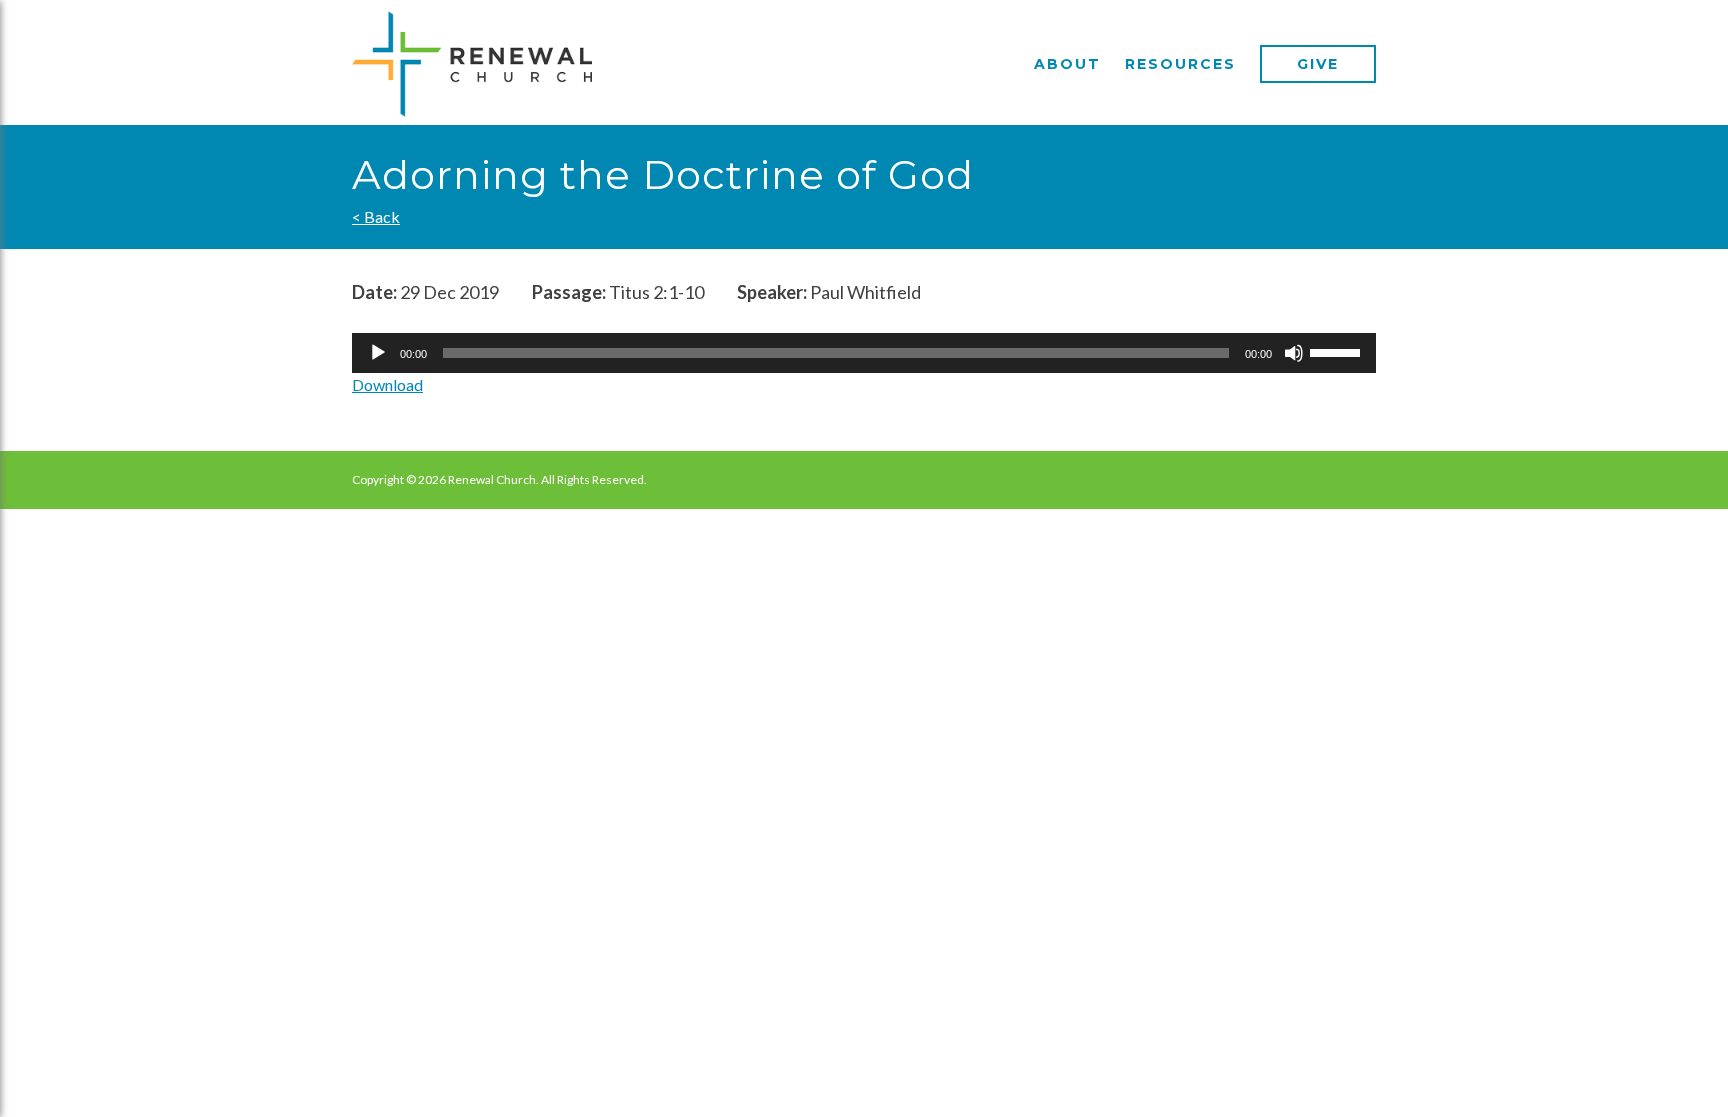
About (1067, 64)
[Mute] (1294, 353)
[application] (864, 353)
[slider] (1338, 351)
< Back (376, 216)
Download (387, 384)
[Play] (378, 353)
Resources (1180, 64)
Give (1318, 64)
